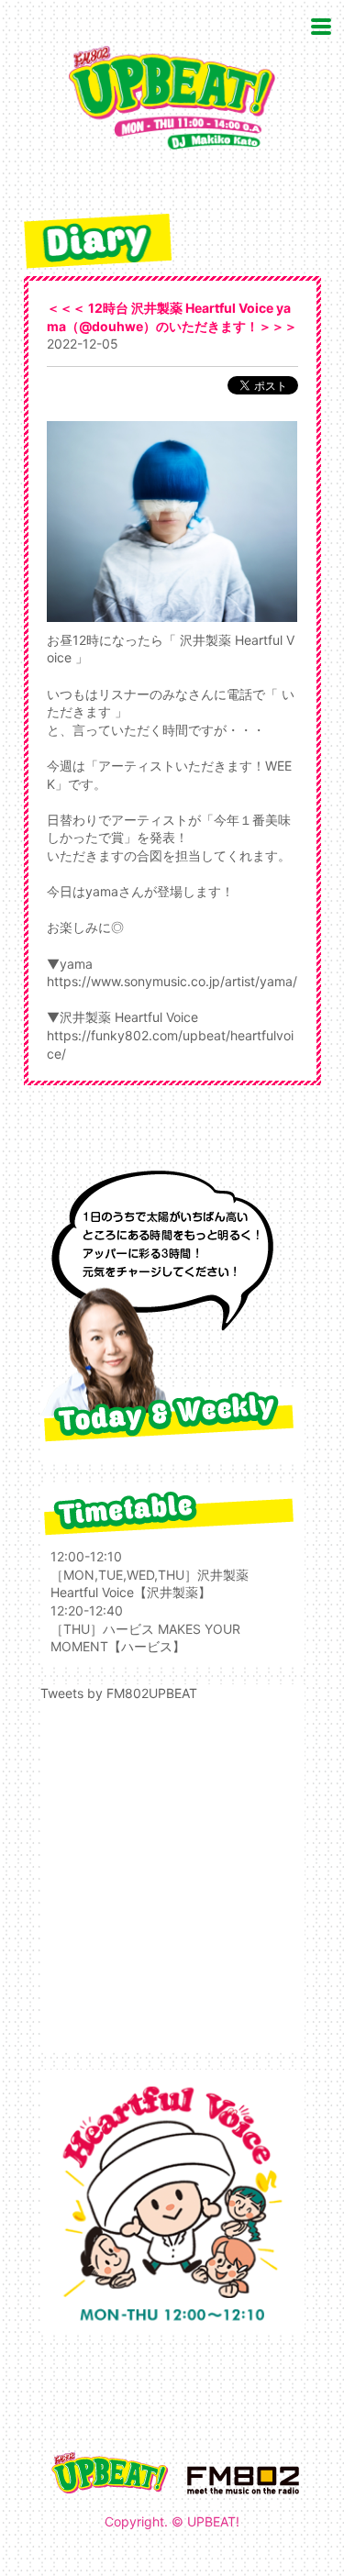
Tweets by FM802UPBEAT (119, 1693)
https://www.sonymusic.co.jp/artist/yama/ (172, 981)
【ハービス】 (147, 1646)
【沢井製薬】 (172, 1592)
